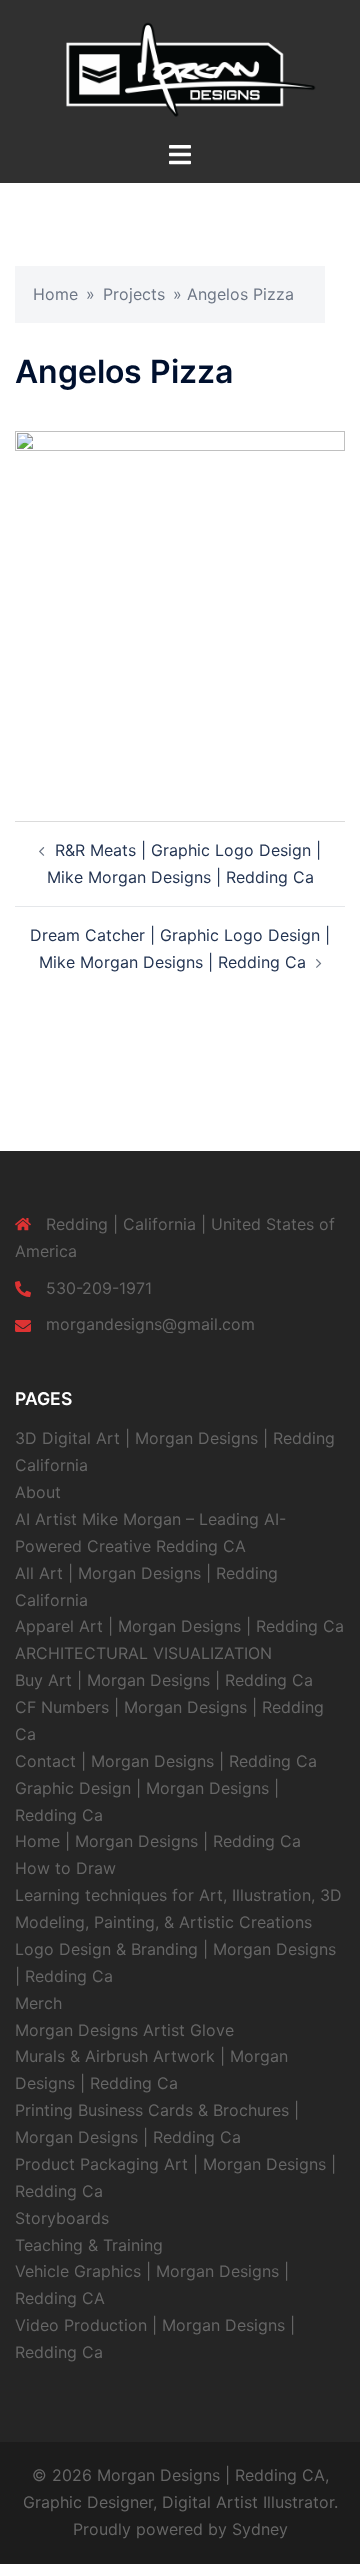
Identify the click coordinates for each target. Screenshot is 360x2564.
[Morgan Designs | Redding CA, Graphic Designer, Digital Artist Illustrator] (180, 68)
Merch (38, 2003)
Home (55, 294)
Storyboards (62, 2218)
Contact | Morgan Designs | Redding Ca (166, 1761)
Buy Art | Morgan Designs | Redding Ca (164, 1680)
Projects (134, 294)
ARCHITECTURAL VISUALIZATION (143, 1653)
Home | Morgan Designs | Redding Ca (158, 1841)
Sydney (260, 2529)
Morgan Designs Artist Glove (124, 2030)
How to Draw (65, 1868)
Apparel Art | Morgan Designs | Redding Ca (179, 1626)
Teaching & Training (89, 2245)
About (38, 1492)
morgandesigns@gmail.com (150, 1324)
